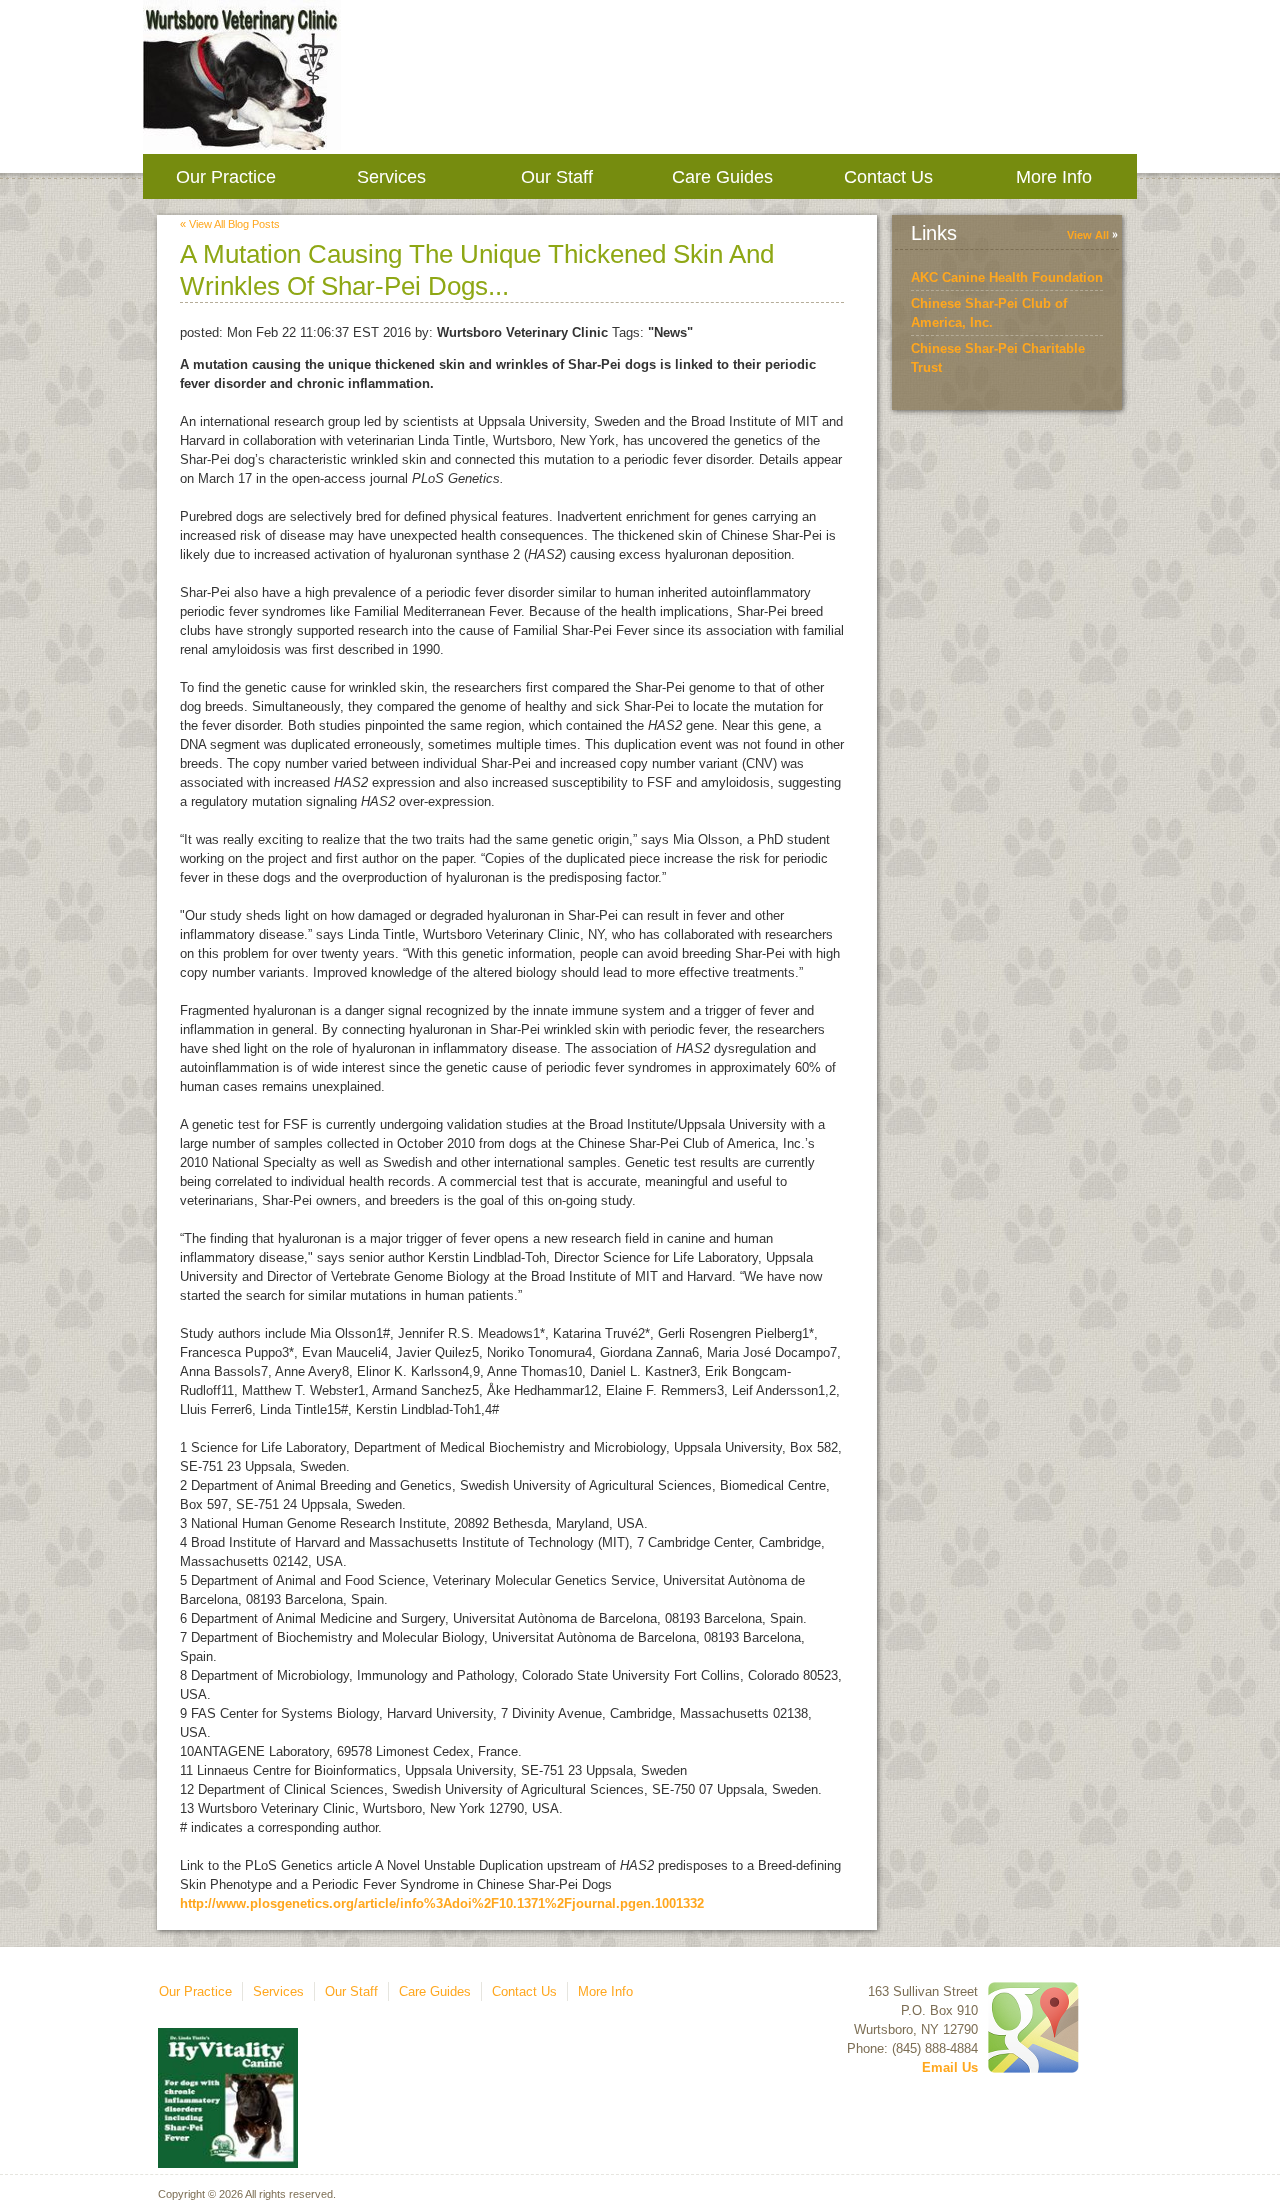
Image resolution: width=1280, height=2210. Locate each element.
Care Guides (722, 177)
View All (1088, 235)
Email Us (950, 2067)
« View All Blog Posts (230, 224)
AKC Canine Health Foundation (1007, 277)
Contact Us (888, 177)
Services (391, 177)
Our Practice (226, 177)
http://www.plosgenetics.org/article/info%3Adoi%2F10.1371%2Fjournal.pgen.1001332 (442, 1903)
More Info (1054, 177)
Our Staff (557, 177)
